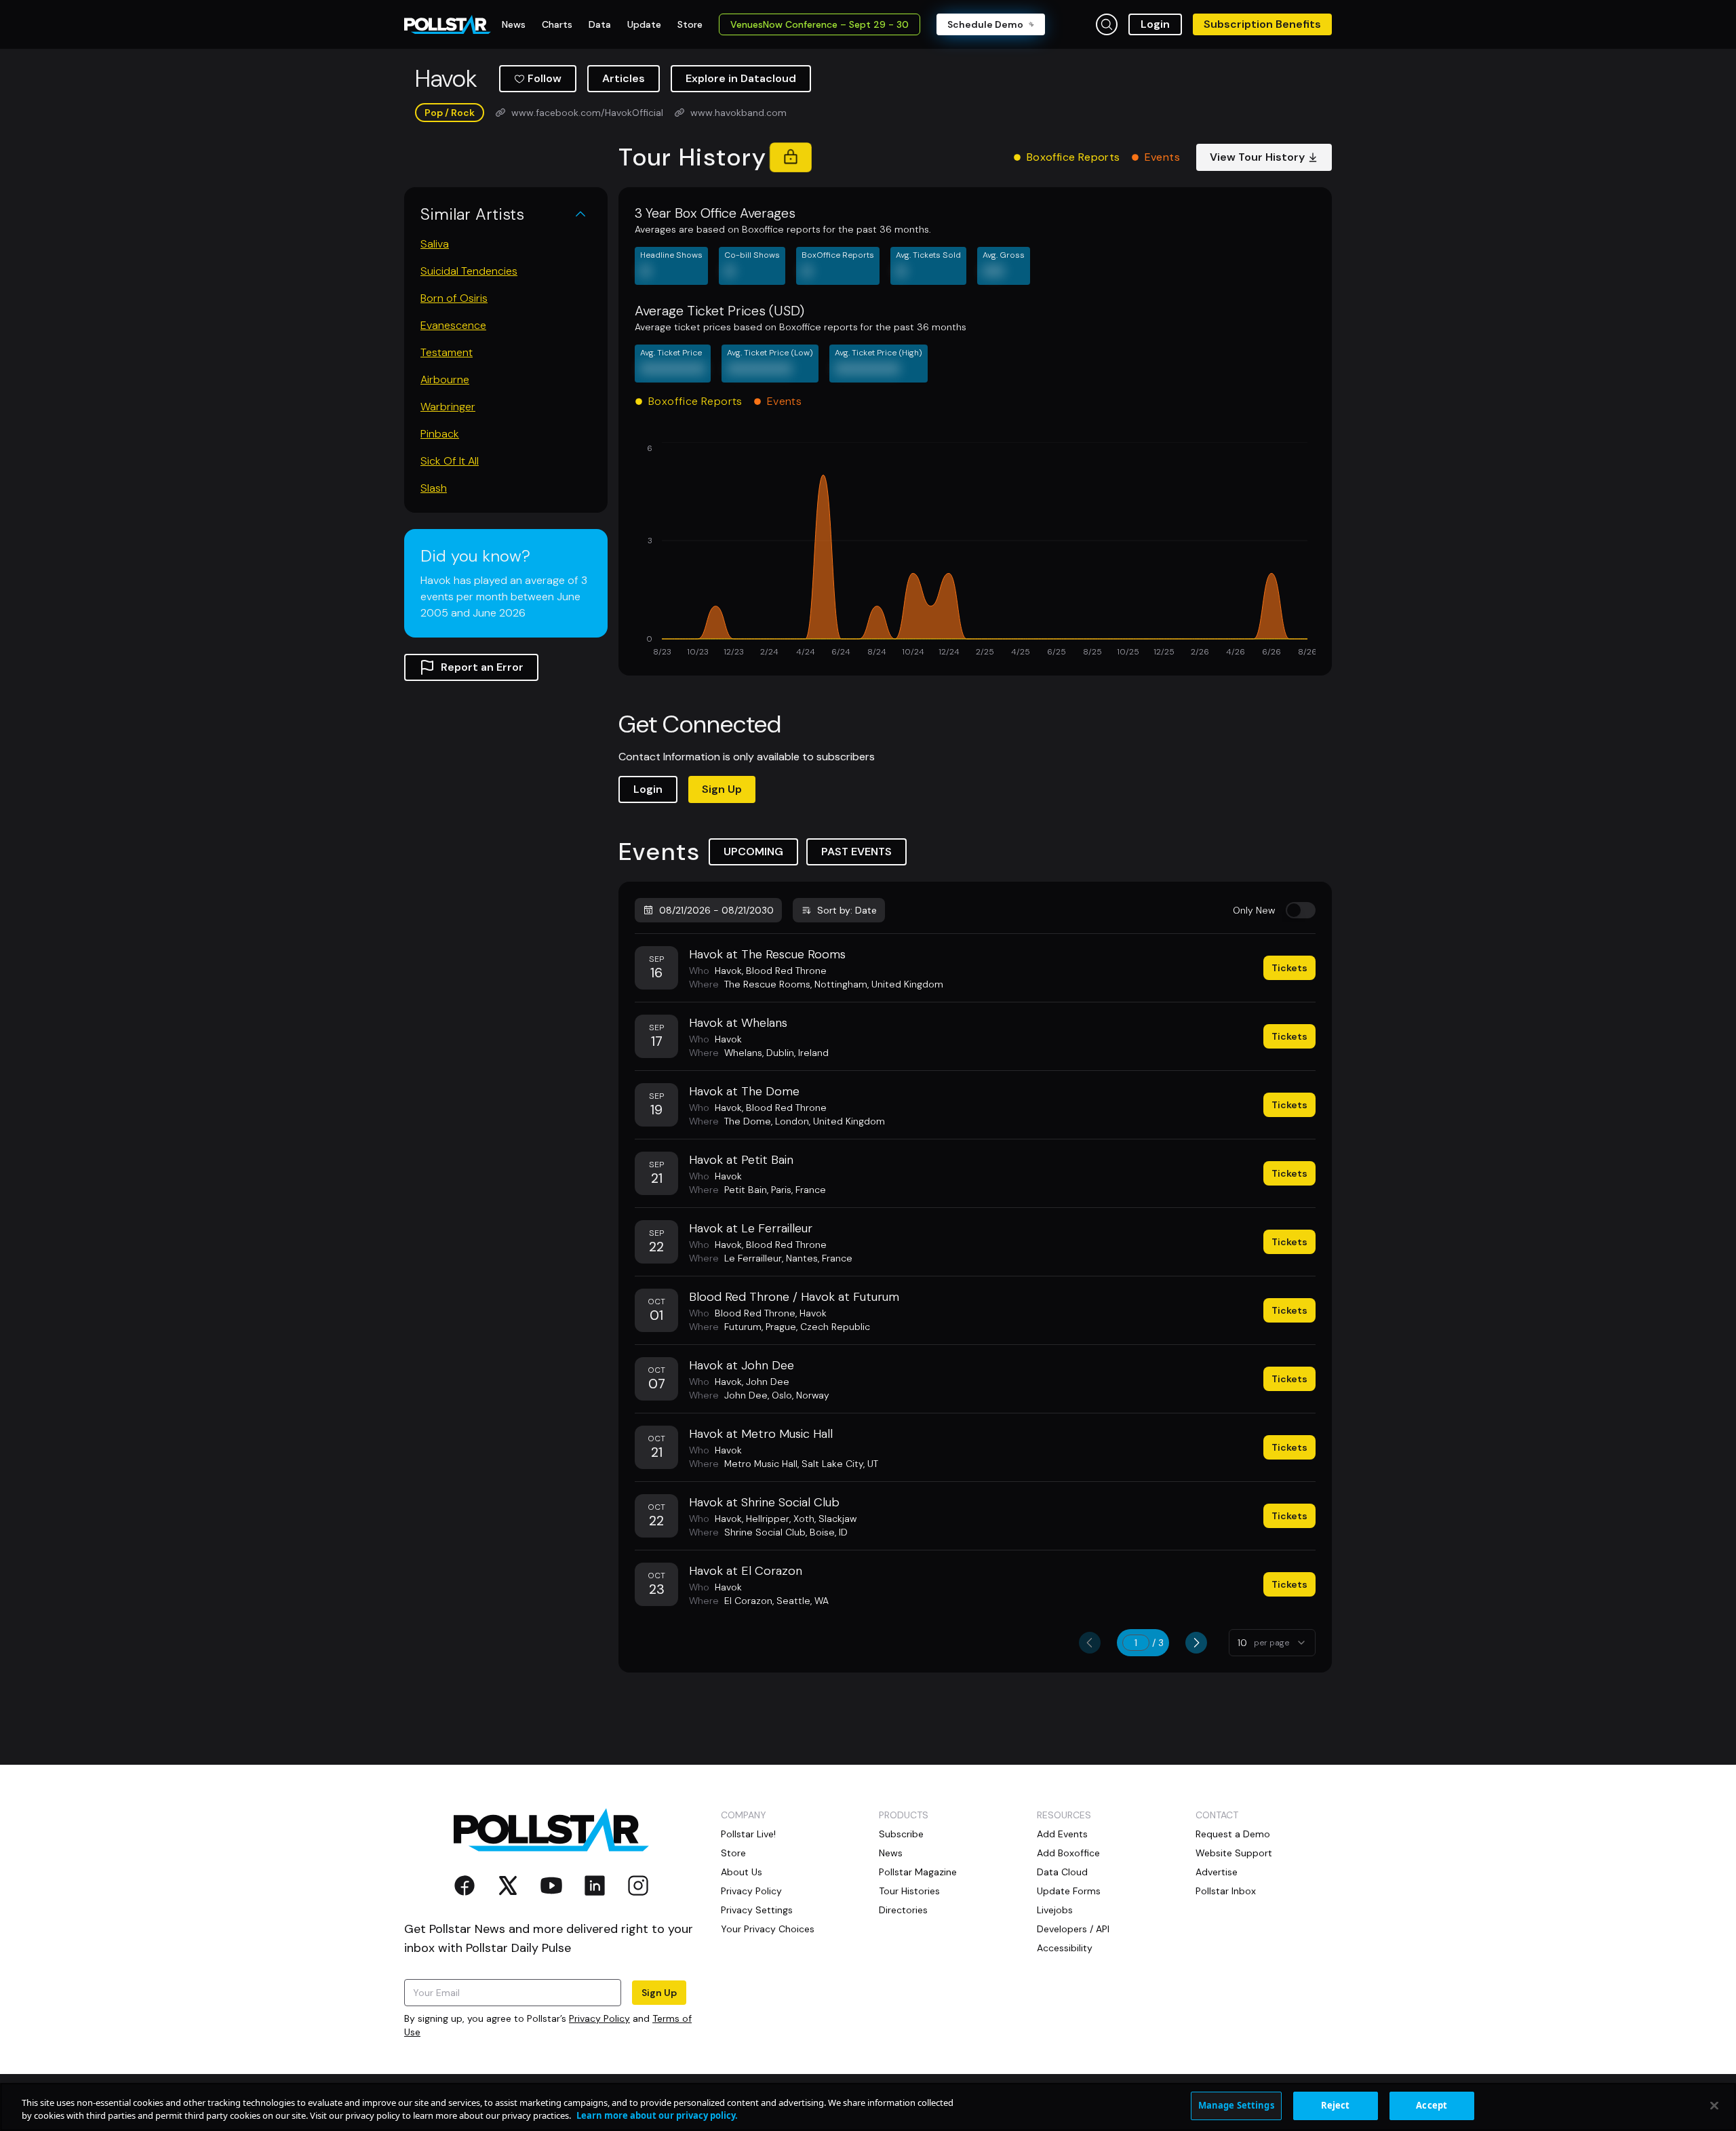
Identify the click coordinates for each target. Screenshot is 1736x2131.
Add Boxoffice (1068, 1853)
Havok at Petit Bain (741, 1160)
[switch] (1301, 910)
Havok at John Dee (742, 1365)
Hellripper (768, 1519)
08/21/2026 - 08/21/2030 (716, 910)
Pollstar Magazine (918, 1872)
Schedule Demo (985, 24)
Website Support (1234, 1853)
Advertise (1217, 1872)
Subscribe (901, 1834)
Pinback (440, 434)
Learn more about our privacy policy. (657, 2116)
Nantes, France (819, 1258)
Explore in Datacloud (741, 78)
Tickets (1289, 968)
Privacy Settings (757, 1910)
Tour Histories (909, 1891)
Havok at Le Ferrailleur (751, 1228)
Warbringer (448, 407)
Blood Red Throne (786, 971)
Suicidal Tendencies (469, 271)
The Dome (748, 1121)
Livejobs (1055, 1910)
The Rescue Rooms (767, 984)
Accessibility (1065, 1948)
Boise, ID (829, 1532)
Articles (624, 78)
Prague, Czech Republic (818, 1327)
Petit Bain (746, 1190)
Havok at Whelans (738, 1023)
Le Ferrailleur (753, 1258)
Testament (447, 352)
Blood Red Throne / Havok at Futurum (794, 1297)
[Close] (1714, 2105)
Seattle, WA (803, 1601)
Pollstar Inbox (1226, 1891)
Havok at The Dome (744, 1091)
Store (733, 1853)
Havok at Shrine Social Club (764, 1502)
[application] (975, 551)
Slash (434, 488)
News (891, 1853)
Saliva (435, 244)
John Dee (768, 1382)
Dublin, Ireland (797, 1053)
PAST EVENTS (856, 852)
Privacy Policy (599, 2018)
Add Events (1062, 1834)
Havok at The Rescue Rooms (767, 954)
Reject (1336, 2105)
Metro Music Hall (761, 1464)
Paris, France (798, 1190)
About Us (742, 1872)
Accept (1432, 2105)
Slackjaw (837, 1519)
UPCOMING (753, 852)
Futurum (743, 1327)
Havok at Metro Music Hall (761, 1434)
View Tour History (1257, 157)
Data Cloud (1062, 1872)
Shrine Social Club (765, 1532)
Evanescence (453, 325)
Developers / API (1073, 1929)
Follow (545, 78)
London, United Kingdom (830, 1121)
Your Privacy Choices (768, 1929)
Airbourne (445, 379)
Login (1155, 24)
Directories (903, 1910)
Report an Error (482, 667)
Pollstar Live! (748, 1834)
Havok (728, 971)
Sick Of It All (450, 461)
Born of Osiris (454, 298)
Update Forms (1069, 1891)
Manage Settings (1236, 2105)
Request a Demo (1233, 1834)
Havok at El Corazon (746, 1571)
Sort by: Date (847, 910)
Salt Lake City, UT (840, 1464)
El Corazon (748, 1601)
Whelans (743, 1053)
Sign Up (722, 789)
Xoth (804, 1519)
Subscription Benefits (1262, 24)
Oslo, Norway (801, 1395)
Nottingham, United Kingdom (879, 984)
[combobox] (1272, 1643)
